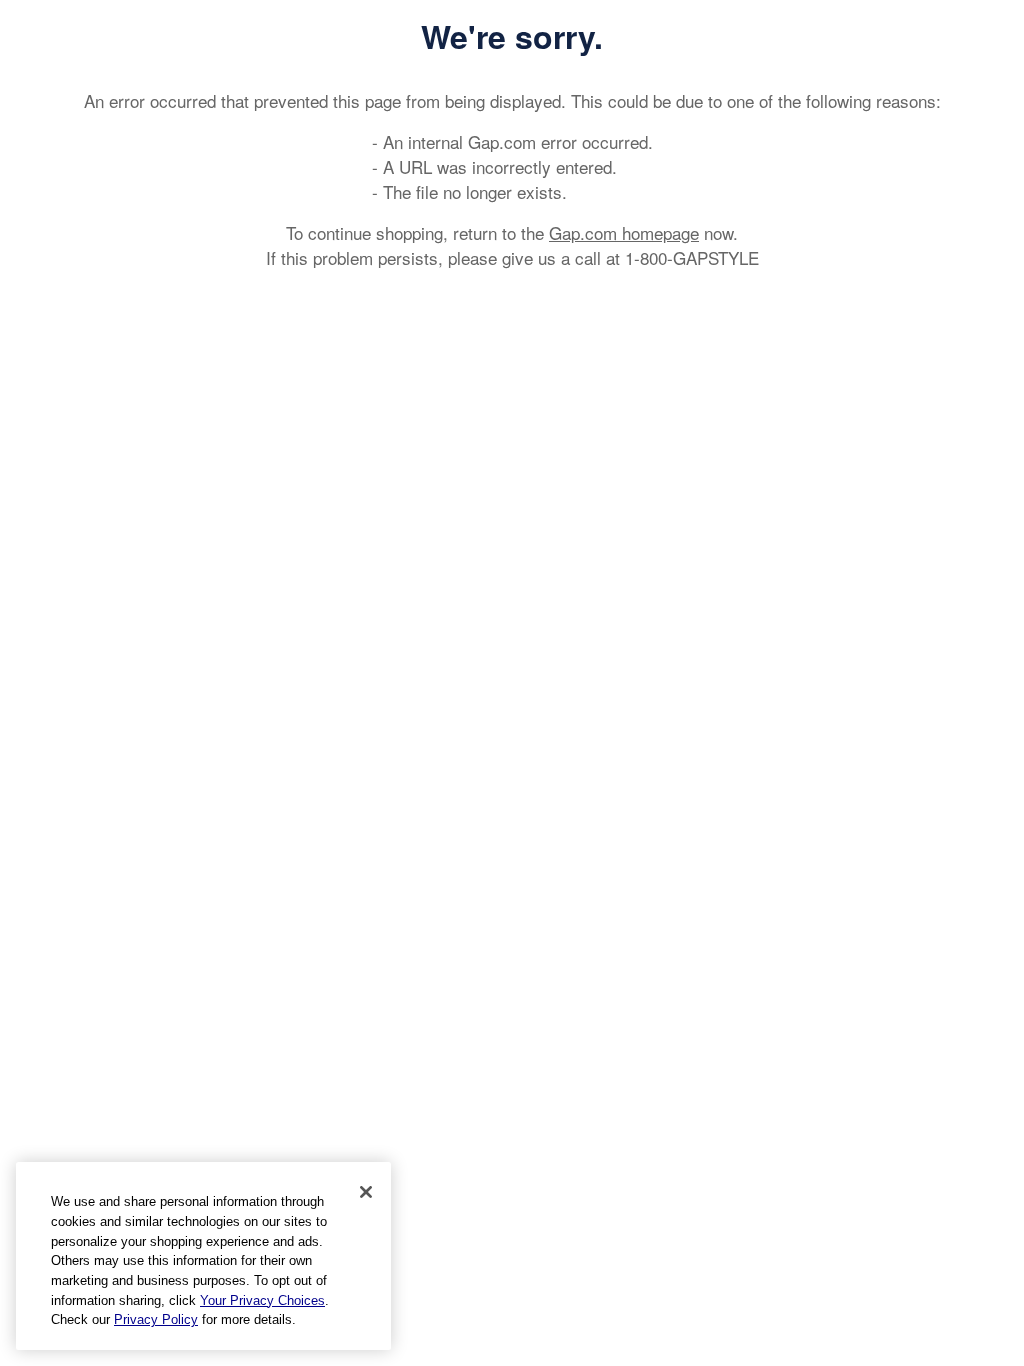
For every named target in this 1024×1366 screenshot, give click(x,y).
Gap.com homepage (624, 232)
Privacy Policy (156, 1319)
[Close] (366, 1192)
